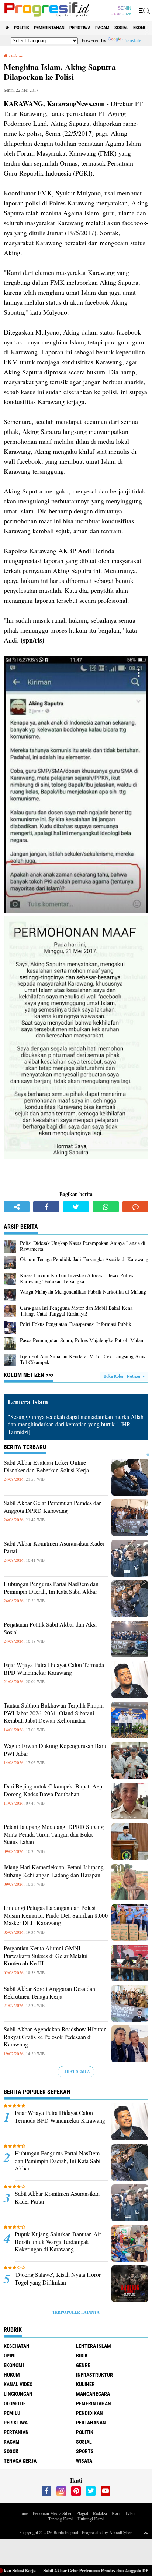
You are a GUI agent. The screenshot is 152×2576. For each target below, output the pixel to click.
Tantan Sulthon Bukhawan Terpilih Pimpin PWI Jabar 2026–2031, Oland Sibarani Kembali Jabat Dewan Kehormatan (54, 1713)
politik (22, 28)
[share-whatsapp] (106, 1207)
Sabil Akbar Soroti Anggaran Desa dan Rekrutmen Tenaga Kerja (49, 1993)
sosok (11, 2451)
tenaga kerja (20, 2461)
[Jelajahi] (144, 10)
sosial (121, 28)
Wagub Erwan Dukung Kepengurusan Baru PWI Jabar (55, 1750)
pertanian (16, 2432)
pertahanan (91, 2423)
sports (85, 2451)
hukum (12, 2375)
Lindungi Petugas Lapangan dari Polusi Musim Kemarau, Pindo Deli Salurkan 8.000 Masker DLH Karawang (56, 1915)
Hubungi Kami (91, 2519)
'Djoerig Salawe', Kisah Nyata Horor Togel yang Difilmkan (58, 2278)
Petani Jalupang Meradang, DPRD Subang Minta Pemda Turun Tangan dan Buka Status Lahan (54, 1834)
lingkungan (18, 2394)
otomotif (15, 2403)
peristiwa (80, 28)
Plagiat (82, 2513)
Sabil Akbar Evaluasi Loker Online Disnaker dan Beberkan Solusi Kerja (46, 1466)
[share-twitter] (76, 1207)
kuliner (85, 2384)
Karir (116, 2513)
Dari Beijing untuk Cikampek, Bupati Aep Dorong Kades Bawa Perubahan (53, 1790)
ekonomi (14, 2365)
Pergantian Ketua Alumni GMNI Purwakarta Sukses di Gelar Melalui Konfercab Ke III (46, 1956)
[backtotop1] (146, 2533)
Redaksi (100, 2513)
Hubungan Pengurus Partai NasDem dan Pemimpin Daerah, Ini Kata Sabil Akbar (51, 1588)
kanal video (18, 2384)
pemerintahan (49, 28)
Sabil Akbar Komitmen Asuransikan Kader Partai (54, 1547)
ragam (102, 28)
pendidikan (89, 2413)
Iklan (130, 2513)
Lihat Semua (76, 2071)
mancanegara (93, 2394)
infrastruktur (94, 2375)
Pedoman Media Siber (52, 2513)
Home (23, 2513)
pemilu (12, 2413)
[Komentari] (135, 1207)
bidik (82, 2356)
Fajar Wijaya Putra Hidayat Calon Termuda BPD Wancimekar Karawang (54, 1669)
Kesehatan (17, 2346)
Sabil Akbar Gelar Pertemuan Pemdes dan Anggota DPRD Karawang (53, 1507)
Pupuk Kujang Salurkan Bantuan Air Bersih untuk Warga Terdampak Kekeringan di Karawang (58, 2242)
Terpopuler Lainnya (76, 2312)
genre (83, 2365)
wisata (84, 2461)
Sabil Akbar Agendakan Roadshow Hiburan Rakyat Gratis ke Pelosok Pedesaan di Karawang (55, 2037)
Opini (10, 2356)
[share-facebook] (46, 1207)
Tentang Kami (61, 2519)
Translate (132, 40)
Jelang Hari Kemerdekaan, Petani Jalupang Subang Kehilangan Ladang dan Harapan (54, 1871)
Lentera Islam (94, 2346)
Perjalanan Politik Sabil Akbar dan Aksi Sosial (50, 1628)
